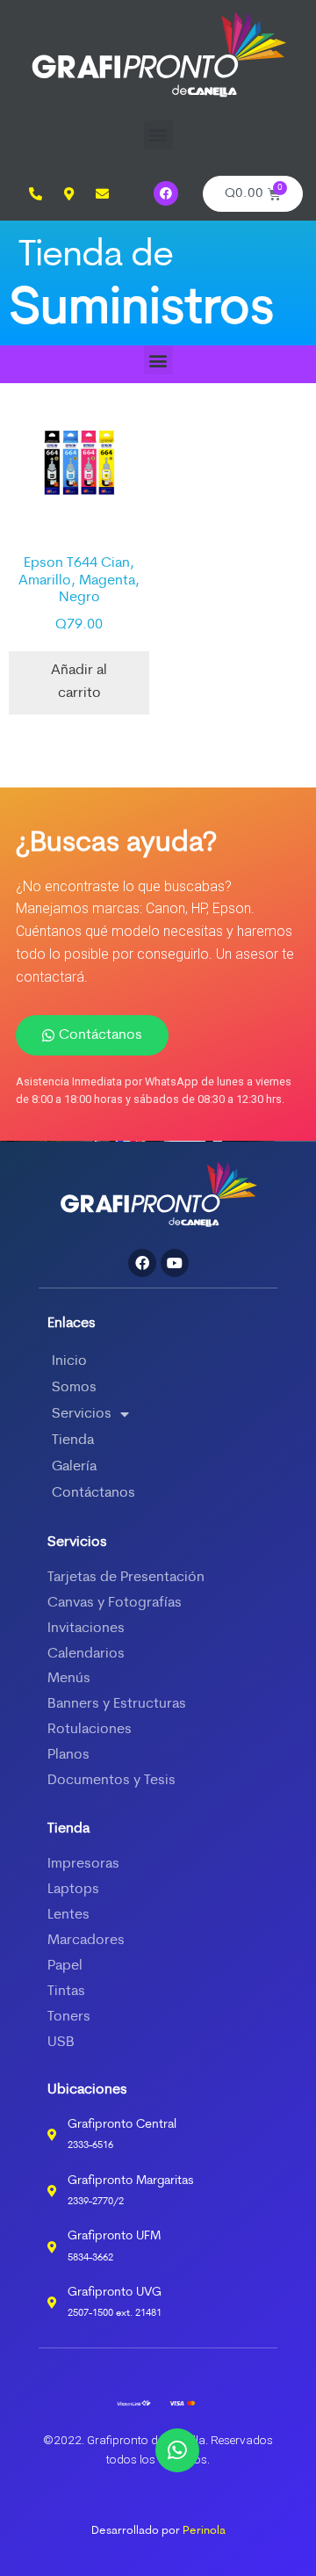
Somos (74, 1388)
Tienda (73, 1440)
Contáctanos (93, 1493)
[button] (158, 135)
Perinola (204, 2531)
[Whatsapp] (177, 2450)
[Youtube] (175, 1263)
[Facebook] (166, 193)
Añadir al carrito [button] (79, 682)
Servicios (82, 1414)
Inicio (69, 1361)
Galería (74, 1467)
